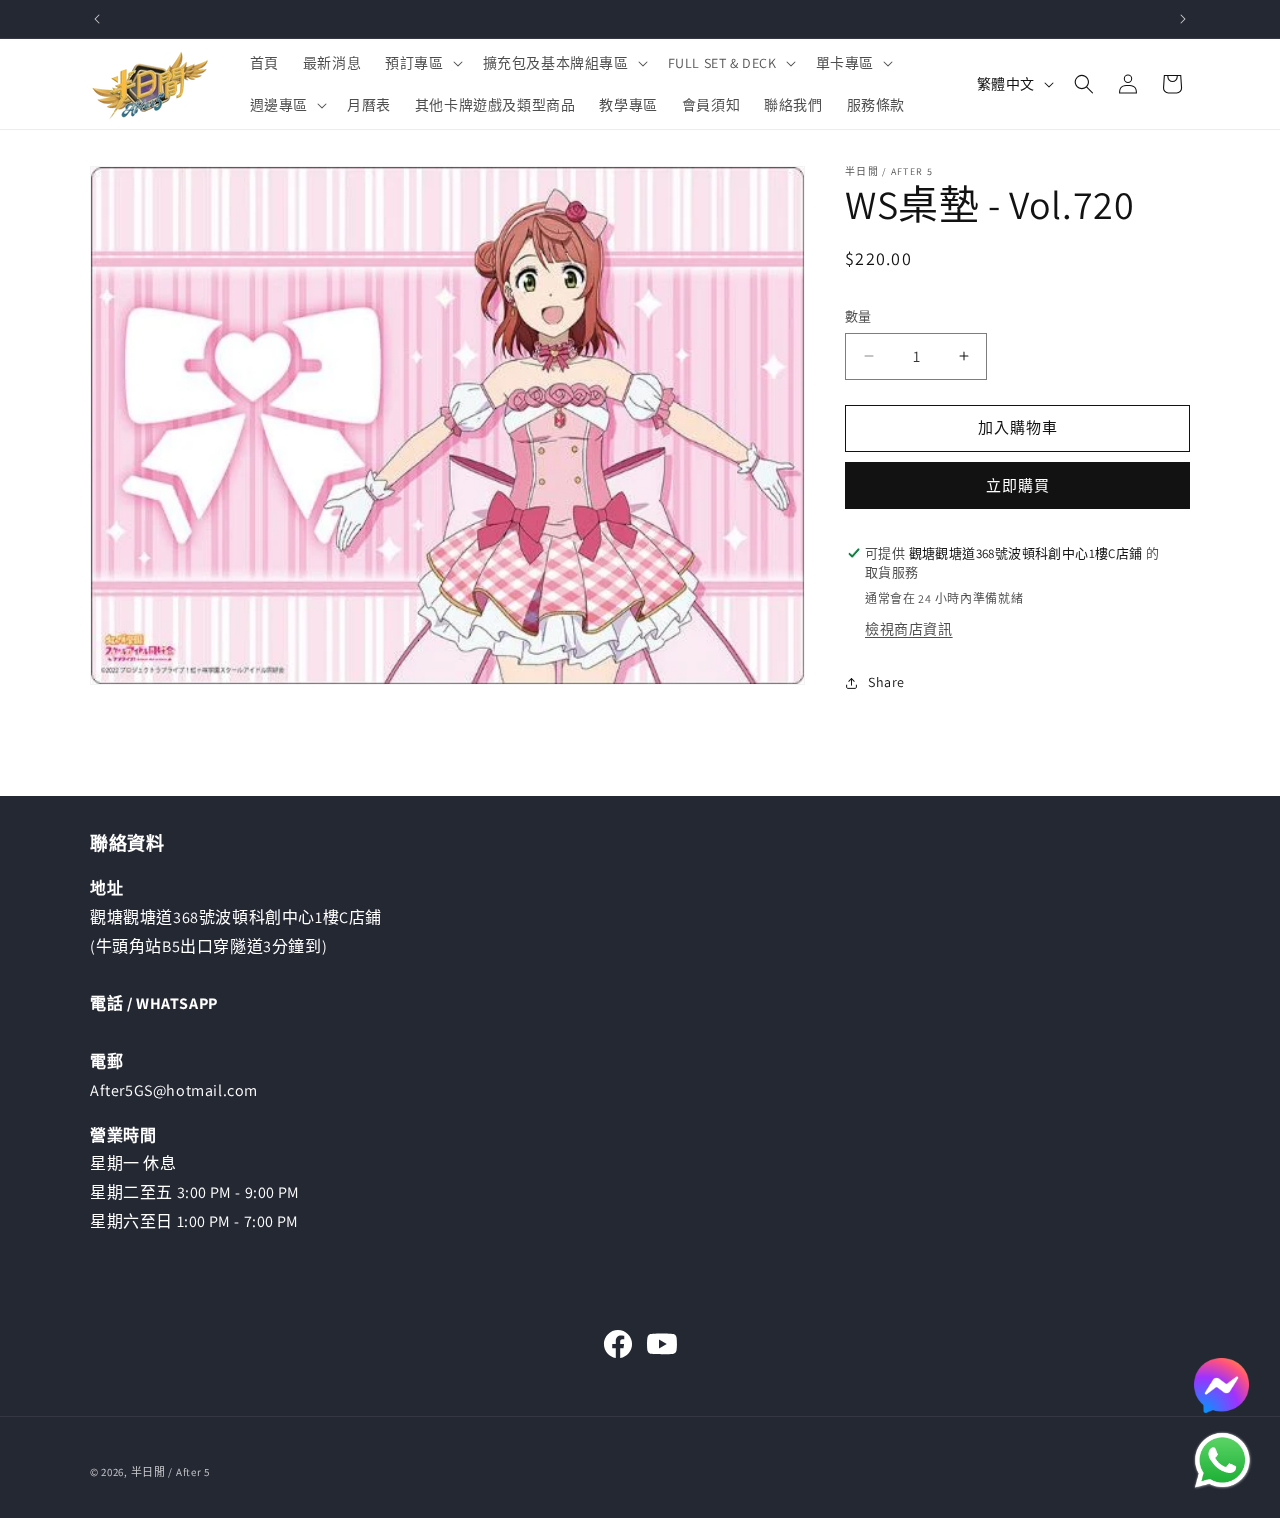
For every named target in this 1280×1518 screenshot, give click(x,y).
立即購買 (1018, 485)
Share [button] (886, 682)
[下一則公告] (1183, 19)
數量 (858, 316)
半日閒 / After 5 (170, 1472)
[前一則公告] (97, 19)
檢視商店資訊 (909, 629)
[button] (421, 63)
